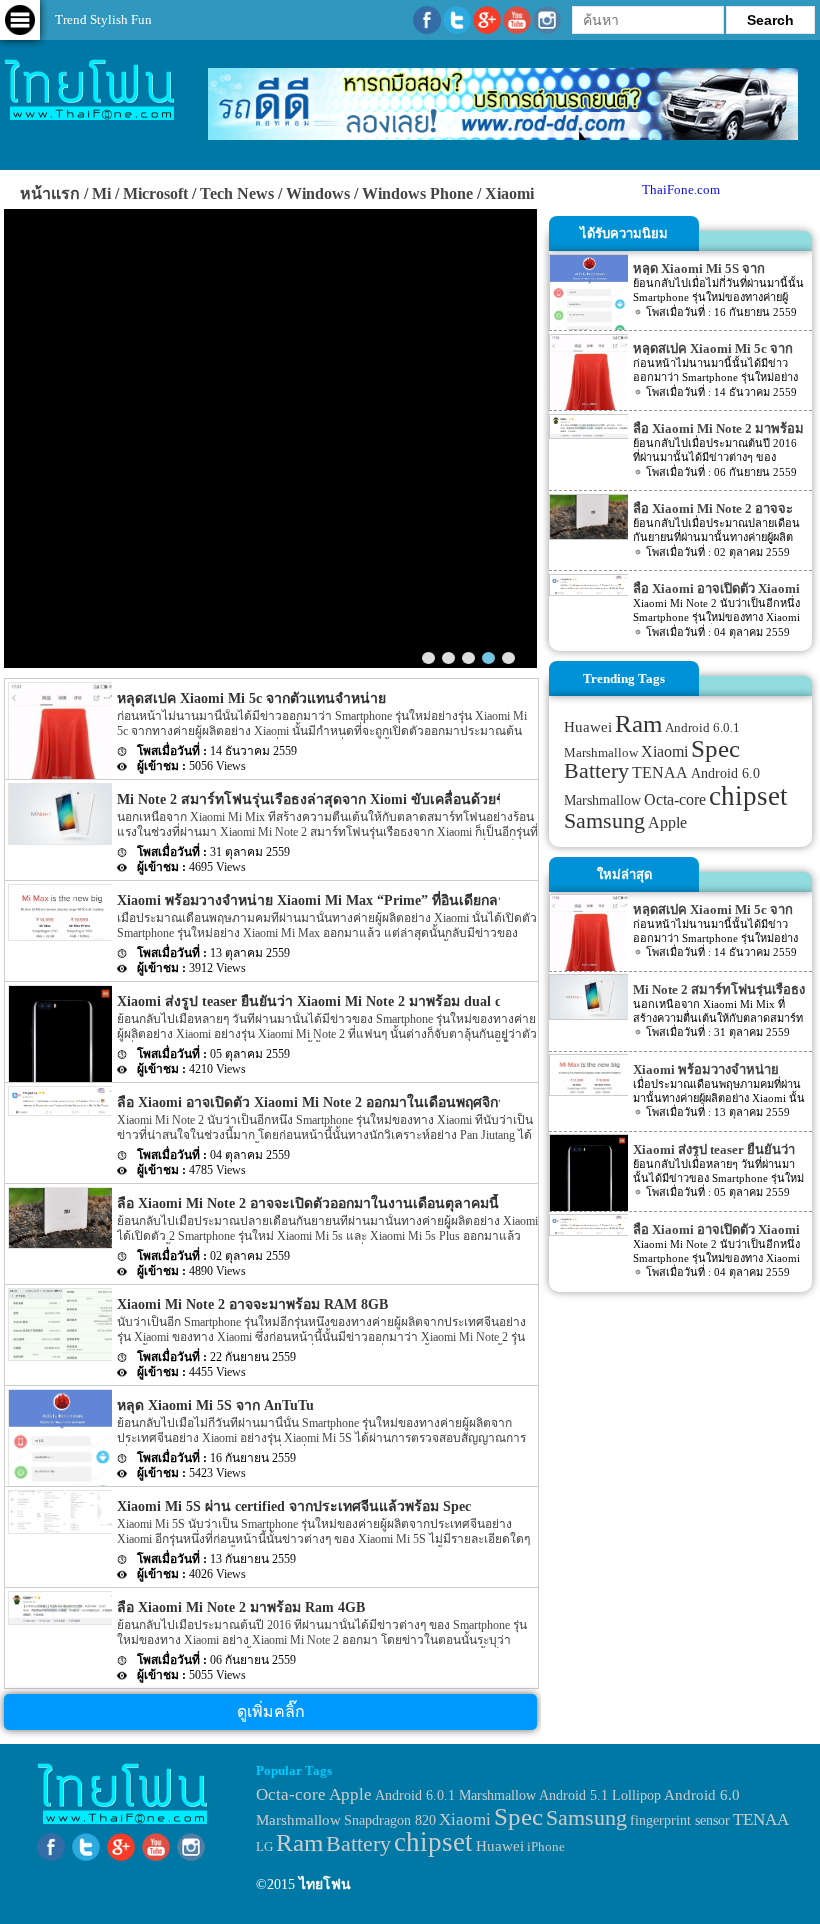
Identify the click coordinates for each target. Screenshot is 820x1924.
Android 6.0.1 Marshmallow (455, 1795)
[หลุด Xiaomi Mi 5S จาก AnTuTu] (60, 1456)
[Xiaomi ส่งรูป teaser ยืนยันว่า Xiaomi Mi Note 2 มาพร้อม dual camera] (60, 1055)
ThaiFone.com (681, 189)
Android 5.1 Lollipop (600, 1795)
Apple (667, 823)
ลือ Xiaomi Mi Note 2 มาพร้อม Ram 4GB (241, 1607)
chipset (748, 796)
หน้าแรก (50, 193)
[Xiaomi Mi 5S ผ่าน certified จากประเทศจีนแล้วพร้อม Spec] (60, 1508)
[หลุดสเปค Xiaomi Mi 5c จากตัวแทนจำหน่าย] (60, 774)
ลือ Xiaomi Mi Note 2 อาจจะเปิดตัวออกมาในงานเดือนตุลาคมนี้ (308, 1203)
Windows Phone (417, 193)
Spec (715, 748)
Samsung (604, 820)
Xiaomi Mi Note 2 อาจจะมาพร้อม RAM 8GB (252, 1304)
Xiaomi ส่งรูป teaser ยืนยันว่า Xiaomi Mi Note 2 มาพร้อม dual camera (269, 580)
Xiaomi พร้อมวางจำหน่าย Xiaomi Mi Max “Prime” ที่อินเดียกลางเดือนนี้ (336, 900)
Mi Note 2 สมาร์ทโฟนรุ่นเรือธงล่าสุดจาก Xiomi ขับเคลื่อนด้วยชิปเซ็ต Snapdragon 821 (379, 799)
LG (264, 1846)
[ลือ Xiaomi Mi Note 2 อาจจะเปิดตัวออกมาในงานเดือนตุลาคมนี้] (60, 1215)
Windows (318, 193)
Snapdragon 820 (390, 1820)
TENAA (660, 772)
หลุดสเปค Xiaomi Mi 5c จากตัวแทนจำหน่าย (251, 698)
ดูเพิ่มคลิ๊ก (271, 1711)
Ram (638, 723)
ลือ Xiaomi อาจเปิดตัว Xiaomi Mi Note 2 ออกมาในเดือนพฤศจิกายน (320, 1102)
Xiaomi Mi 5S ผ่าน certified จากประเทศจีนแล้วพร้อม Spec (294, 1506)
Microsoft (155, 193)
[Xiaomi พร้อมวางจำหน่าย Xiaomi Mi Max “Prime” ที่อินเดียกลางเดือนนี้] (60, 909)
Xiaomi (509, 193)
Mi (101, 193)
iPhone (546, 1846)
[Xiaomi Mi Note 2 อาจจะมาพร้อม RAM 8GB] (60, 1321)
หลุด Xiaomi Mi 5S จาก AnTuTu (215, 1405)
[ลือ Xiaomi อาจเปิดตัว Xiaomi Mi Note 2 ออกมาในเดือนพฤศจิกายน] (60, 1097)
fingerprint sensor (680, 1820)
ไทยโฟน (325, 1884)
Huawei (588, 727)
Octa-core (675, 799)
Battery (596, 771)
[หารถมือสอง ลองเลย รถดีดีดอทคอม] (503, 135)
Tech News (237, 193)
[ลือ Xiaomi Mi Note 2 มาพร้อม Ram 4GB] (60, 1604)
